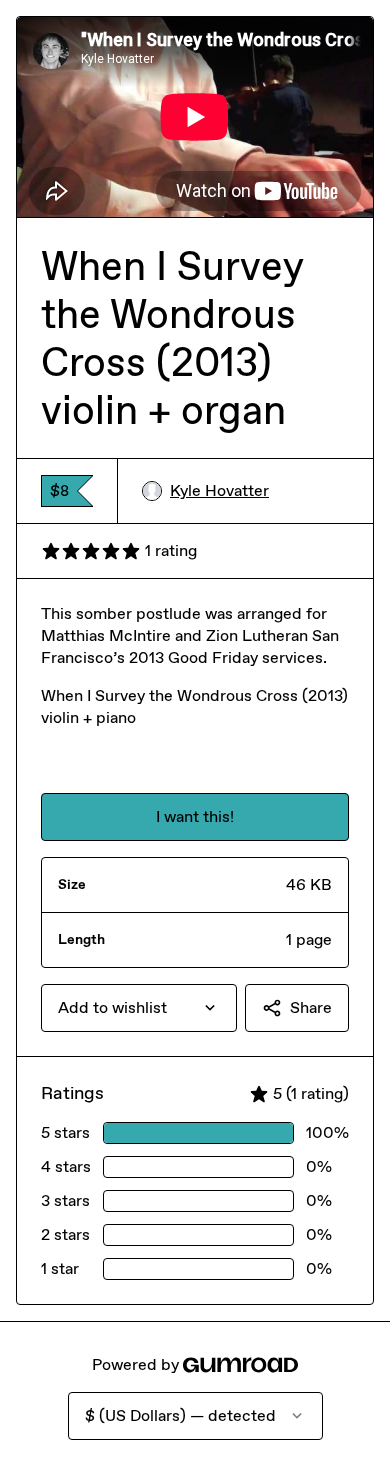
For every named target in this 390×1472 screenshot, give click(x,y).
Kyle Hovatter (219, 490)
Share (311, 1007)
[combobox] (139, 1008)
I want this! (195, 816)
